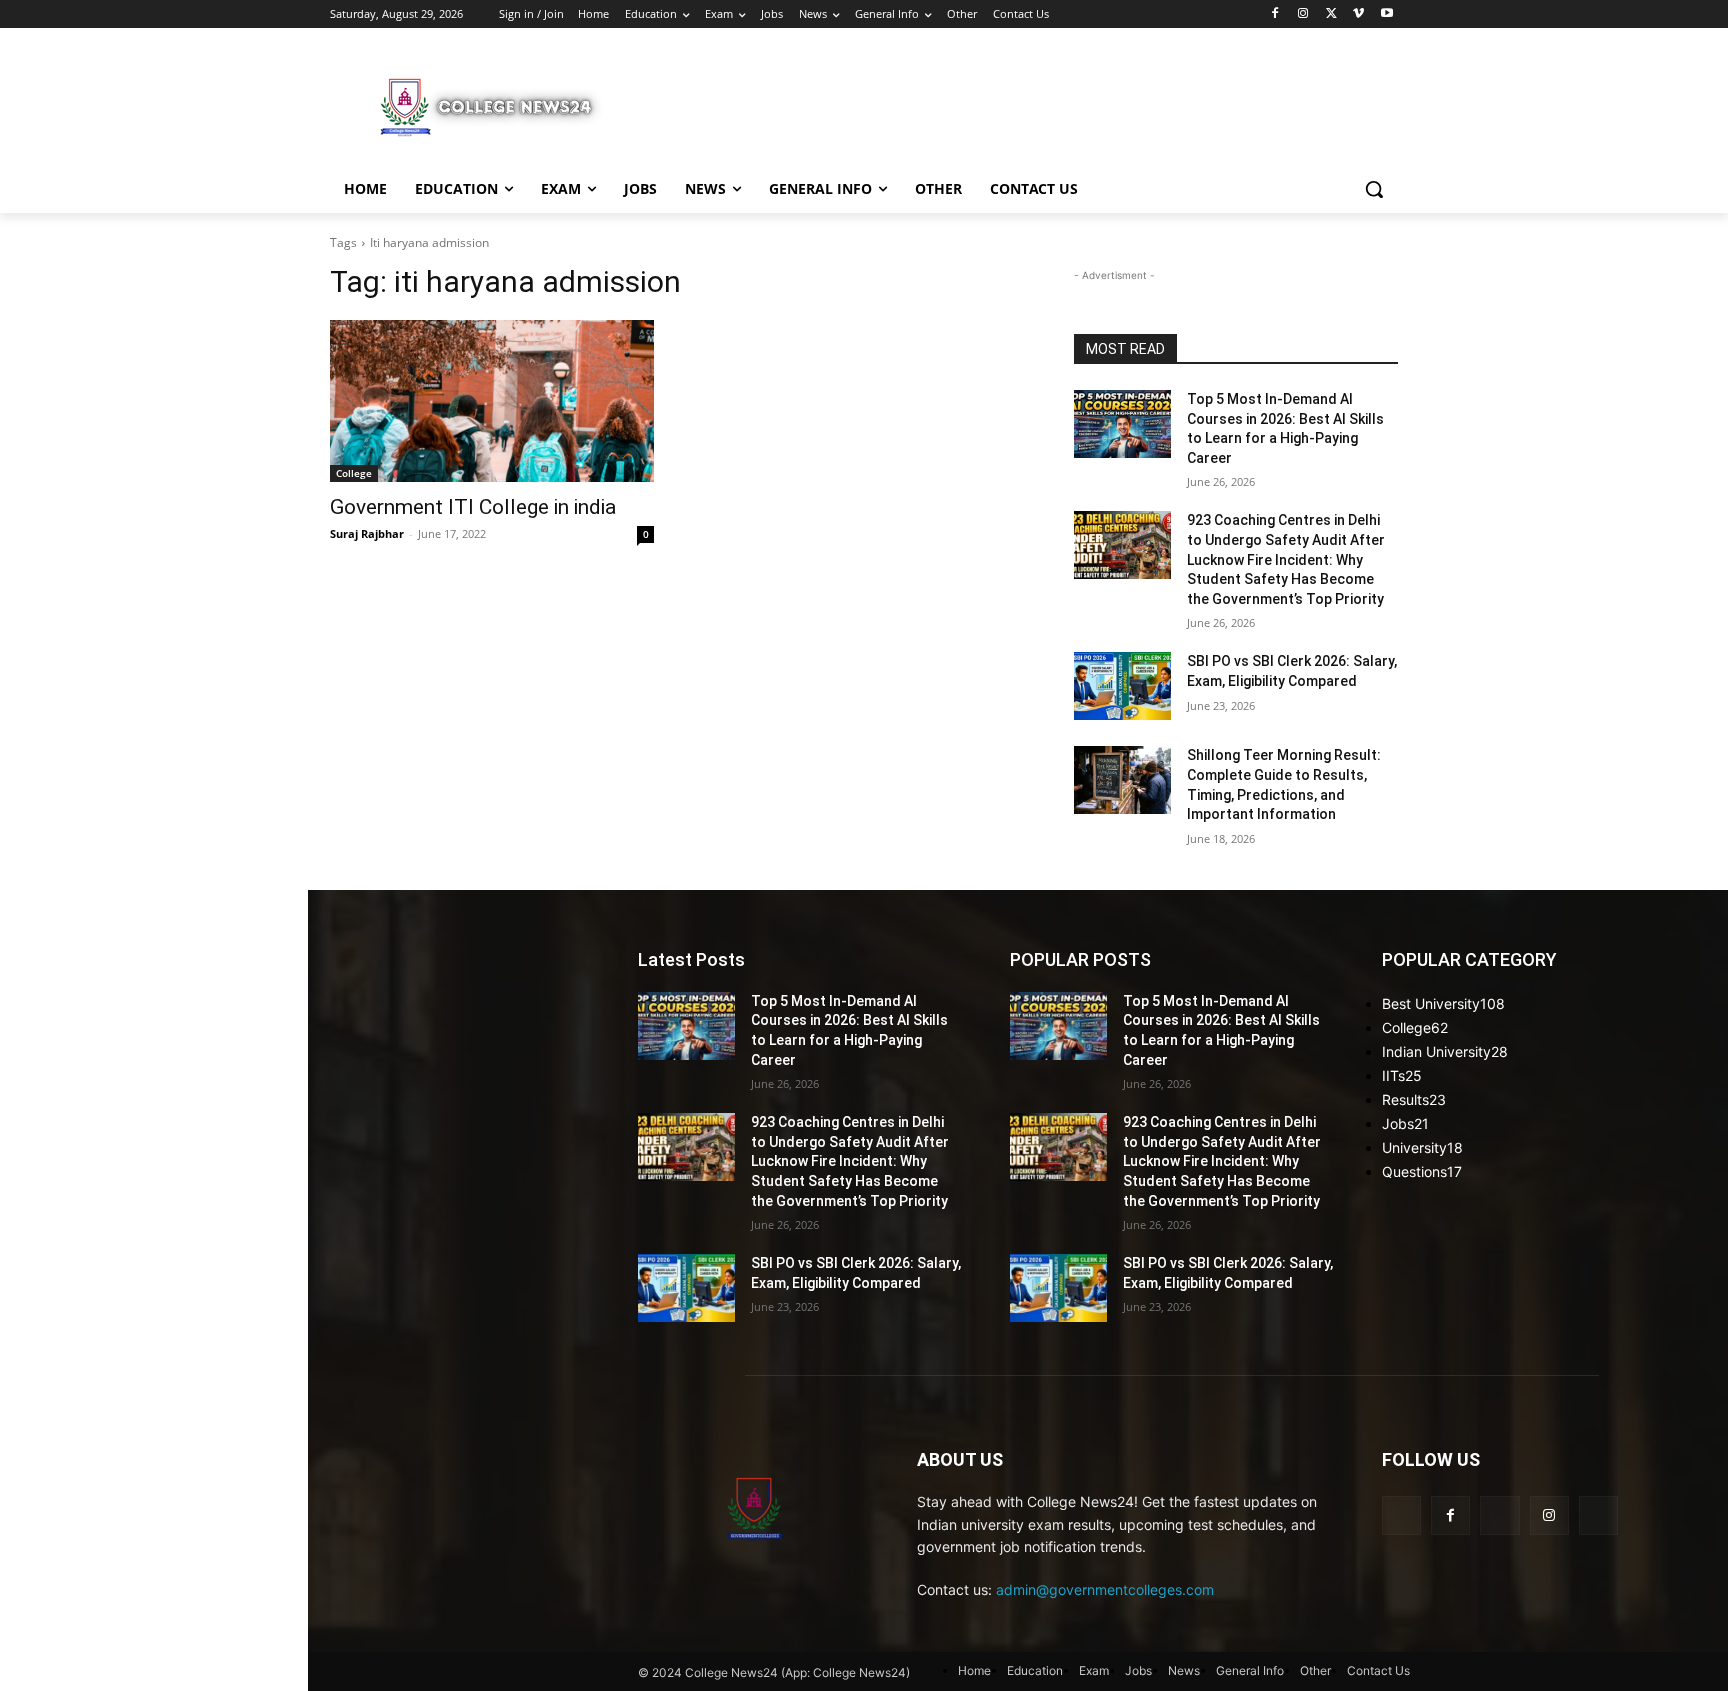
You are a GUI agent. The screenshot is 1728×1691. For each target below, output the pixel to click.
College (354, 473)
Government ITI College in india (473, 507)
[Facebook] (1275, 14)
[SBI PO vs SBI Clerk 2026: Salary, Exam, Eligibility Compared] (1122, 686)
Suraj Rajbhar (367, 533)
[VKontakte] (1598, 1515)
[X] (1331, 14)
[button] (1374, 189)
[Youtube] (1386, 14)
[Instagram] (1303, 14)
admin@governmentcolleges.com (1105, 1589)
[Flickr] (1499, 1515)
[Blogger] (1401, 1515)
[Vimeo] (1358, 14)
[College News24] (490, 106)
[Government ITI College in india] (492, 401)
